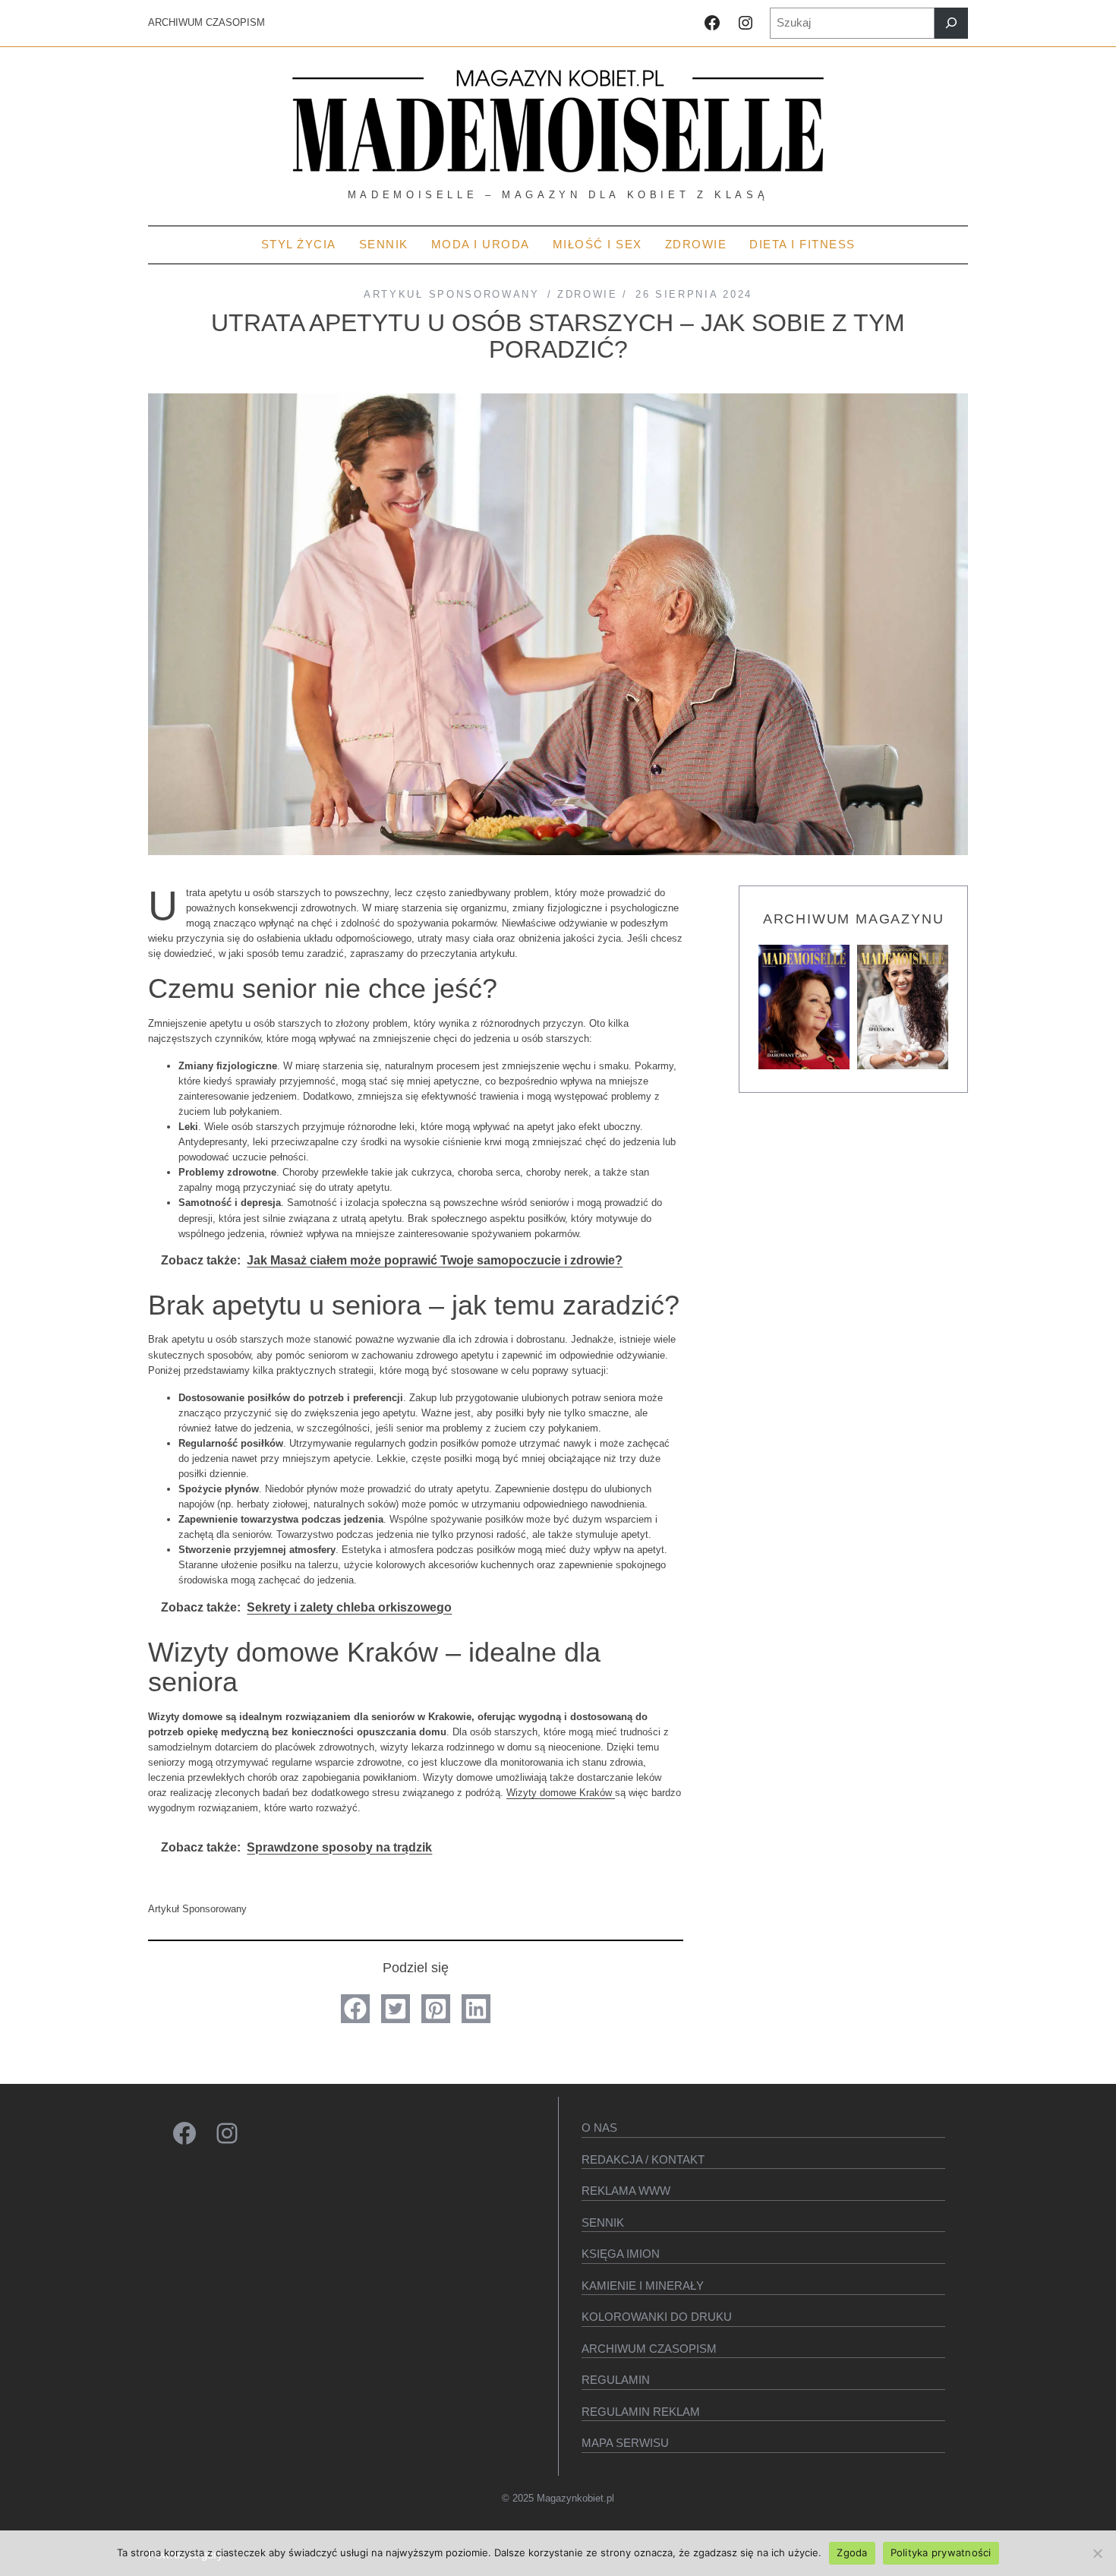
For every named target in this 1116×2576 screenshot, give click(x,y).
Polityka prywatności (941, 2552)
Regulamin (616, 2380)
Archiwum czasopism (649, 2349)
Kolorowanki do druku (657, 2317)
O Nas (599, 2128)
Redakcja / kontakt (643, 2159)
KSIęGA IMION (621, 2254)
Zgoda (852, 2552)
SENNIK (603, 2222)
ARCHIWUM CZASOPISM (206, 22)
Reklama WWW (626, 2191)
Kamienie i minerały (643, 2286)
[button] (355, 2009)
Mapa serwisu (625, 2443)
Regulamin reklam (641, 2412)
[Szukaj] (951, 23)
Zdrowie (588, 294)
